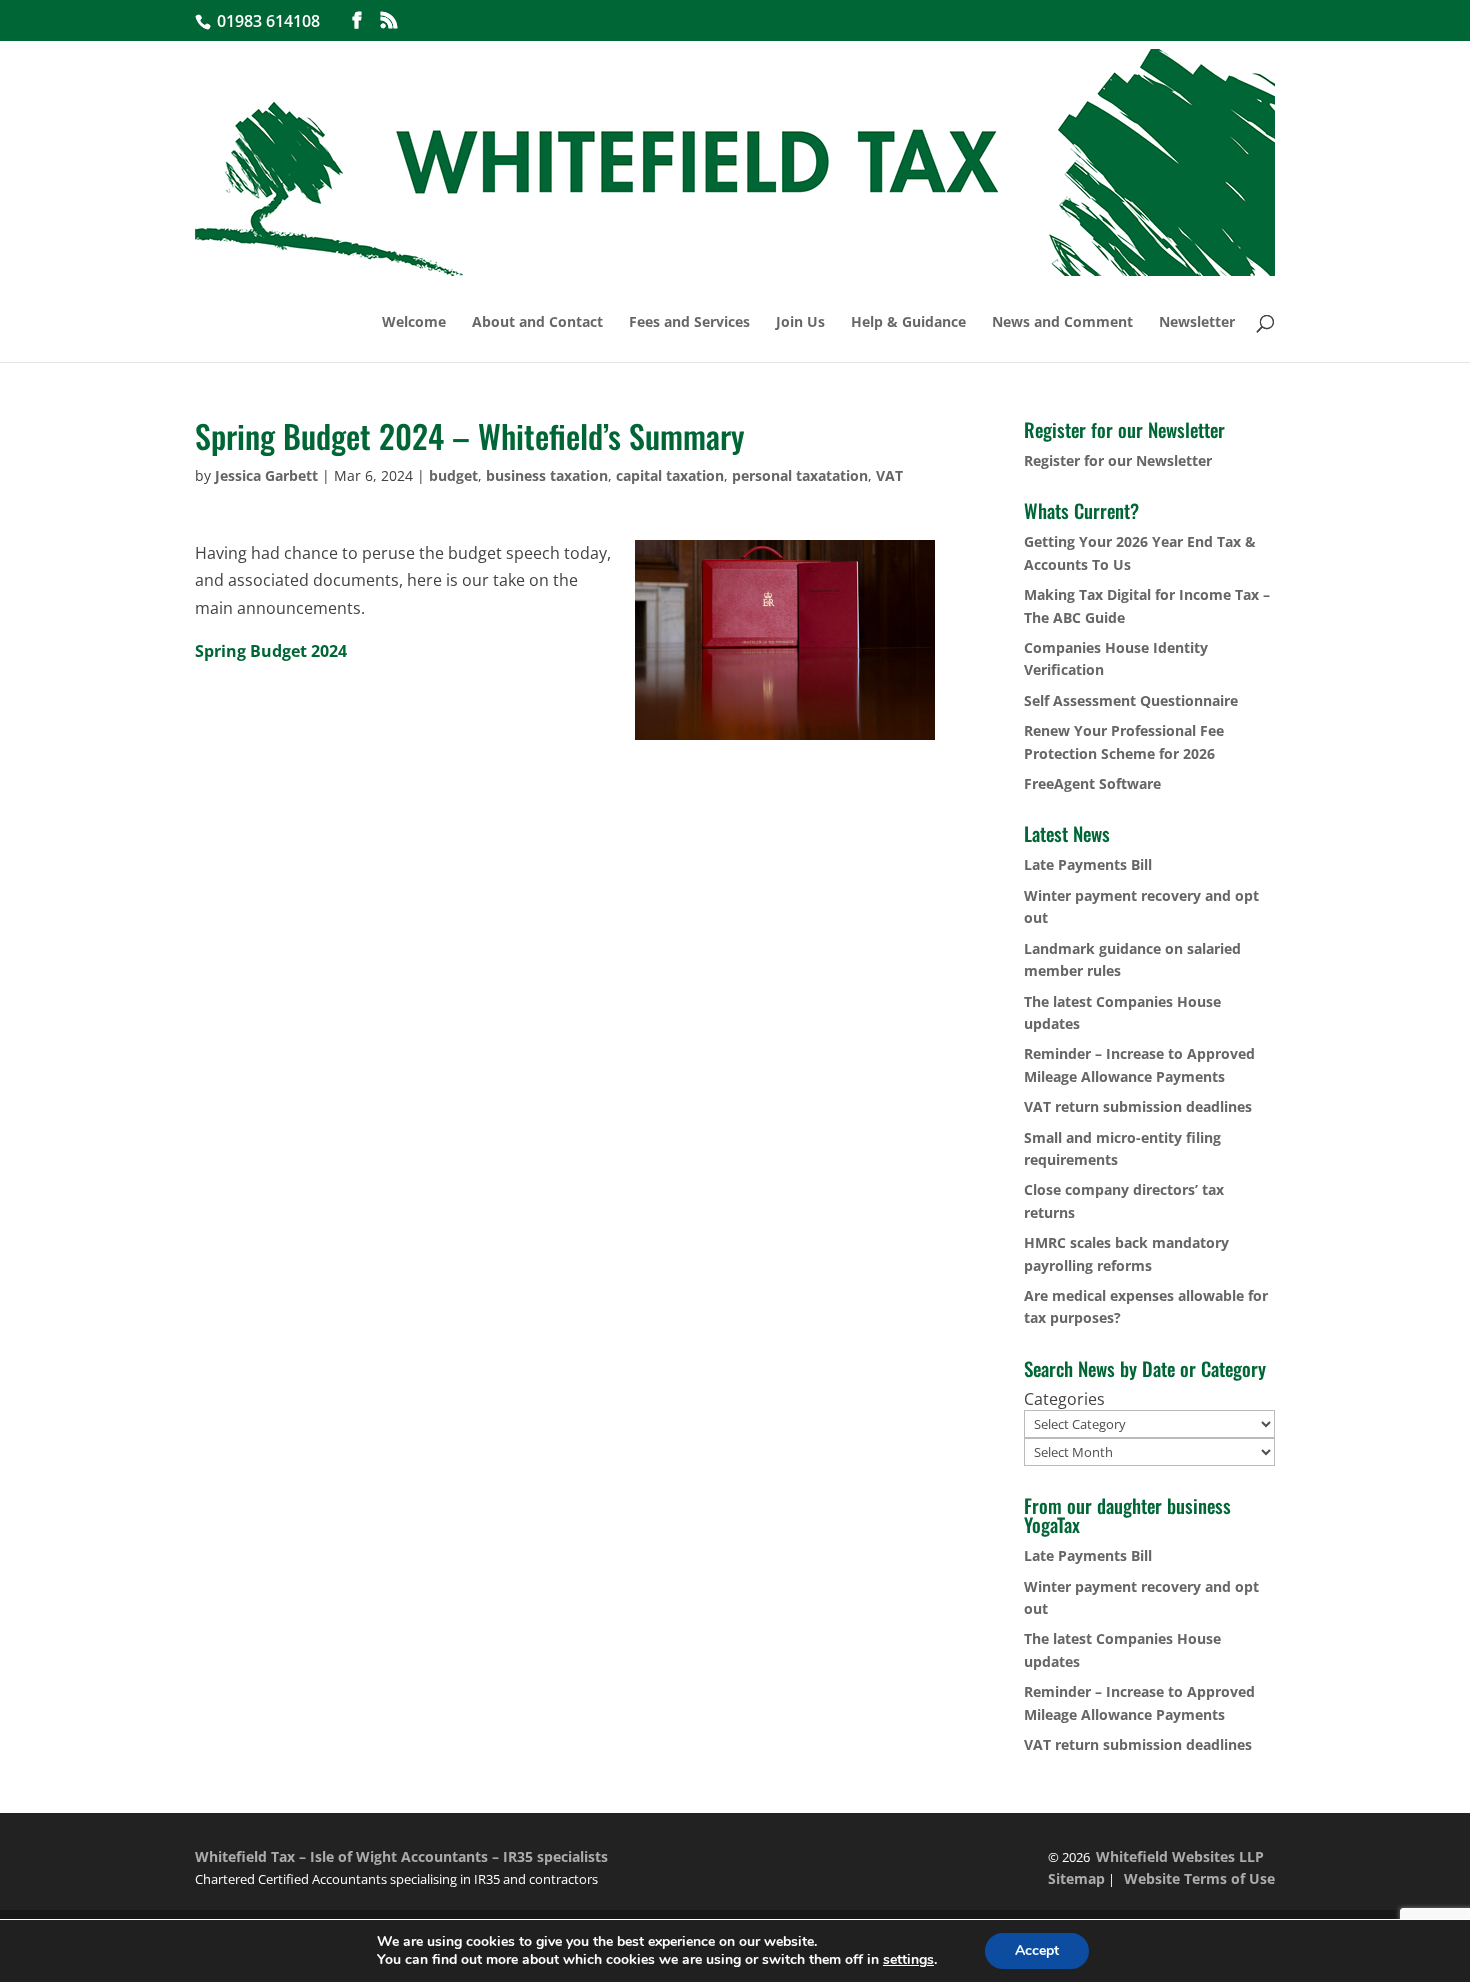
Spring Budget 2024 (271, 651)
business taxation (547, 475)
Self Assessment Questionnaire (1131, 700)
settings (908, 1960)
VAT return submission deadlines (1138, 1106)
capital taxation (670, 475)
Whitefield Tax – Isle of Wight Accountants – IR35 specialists (401, 1856)
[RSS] (389, 20)
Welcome (414, 323)
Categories (1064, 1399)
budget (453, 475)
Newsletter (1197, 323)
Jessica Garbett (266, 475)
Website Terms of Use (1199, 1878)
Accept (1037, 1950)
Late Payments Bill (1088, 864)
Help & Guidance (908, 323)
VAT (889, 475)
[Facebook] (357, 20)
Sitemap (1076, 1878)
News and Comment (1062, 323)
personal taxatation (800, 475)
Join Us (800, 323)
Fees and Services (689, 323)
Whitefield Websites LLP (1180, 1856)
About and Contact (537, 323)
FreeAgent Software (1092, 783)
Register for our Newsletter (1118, 460)
